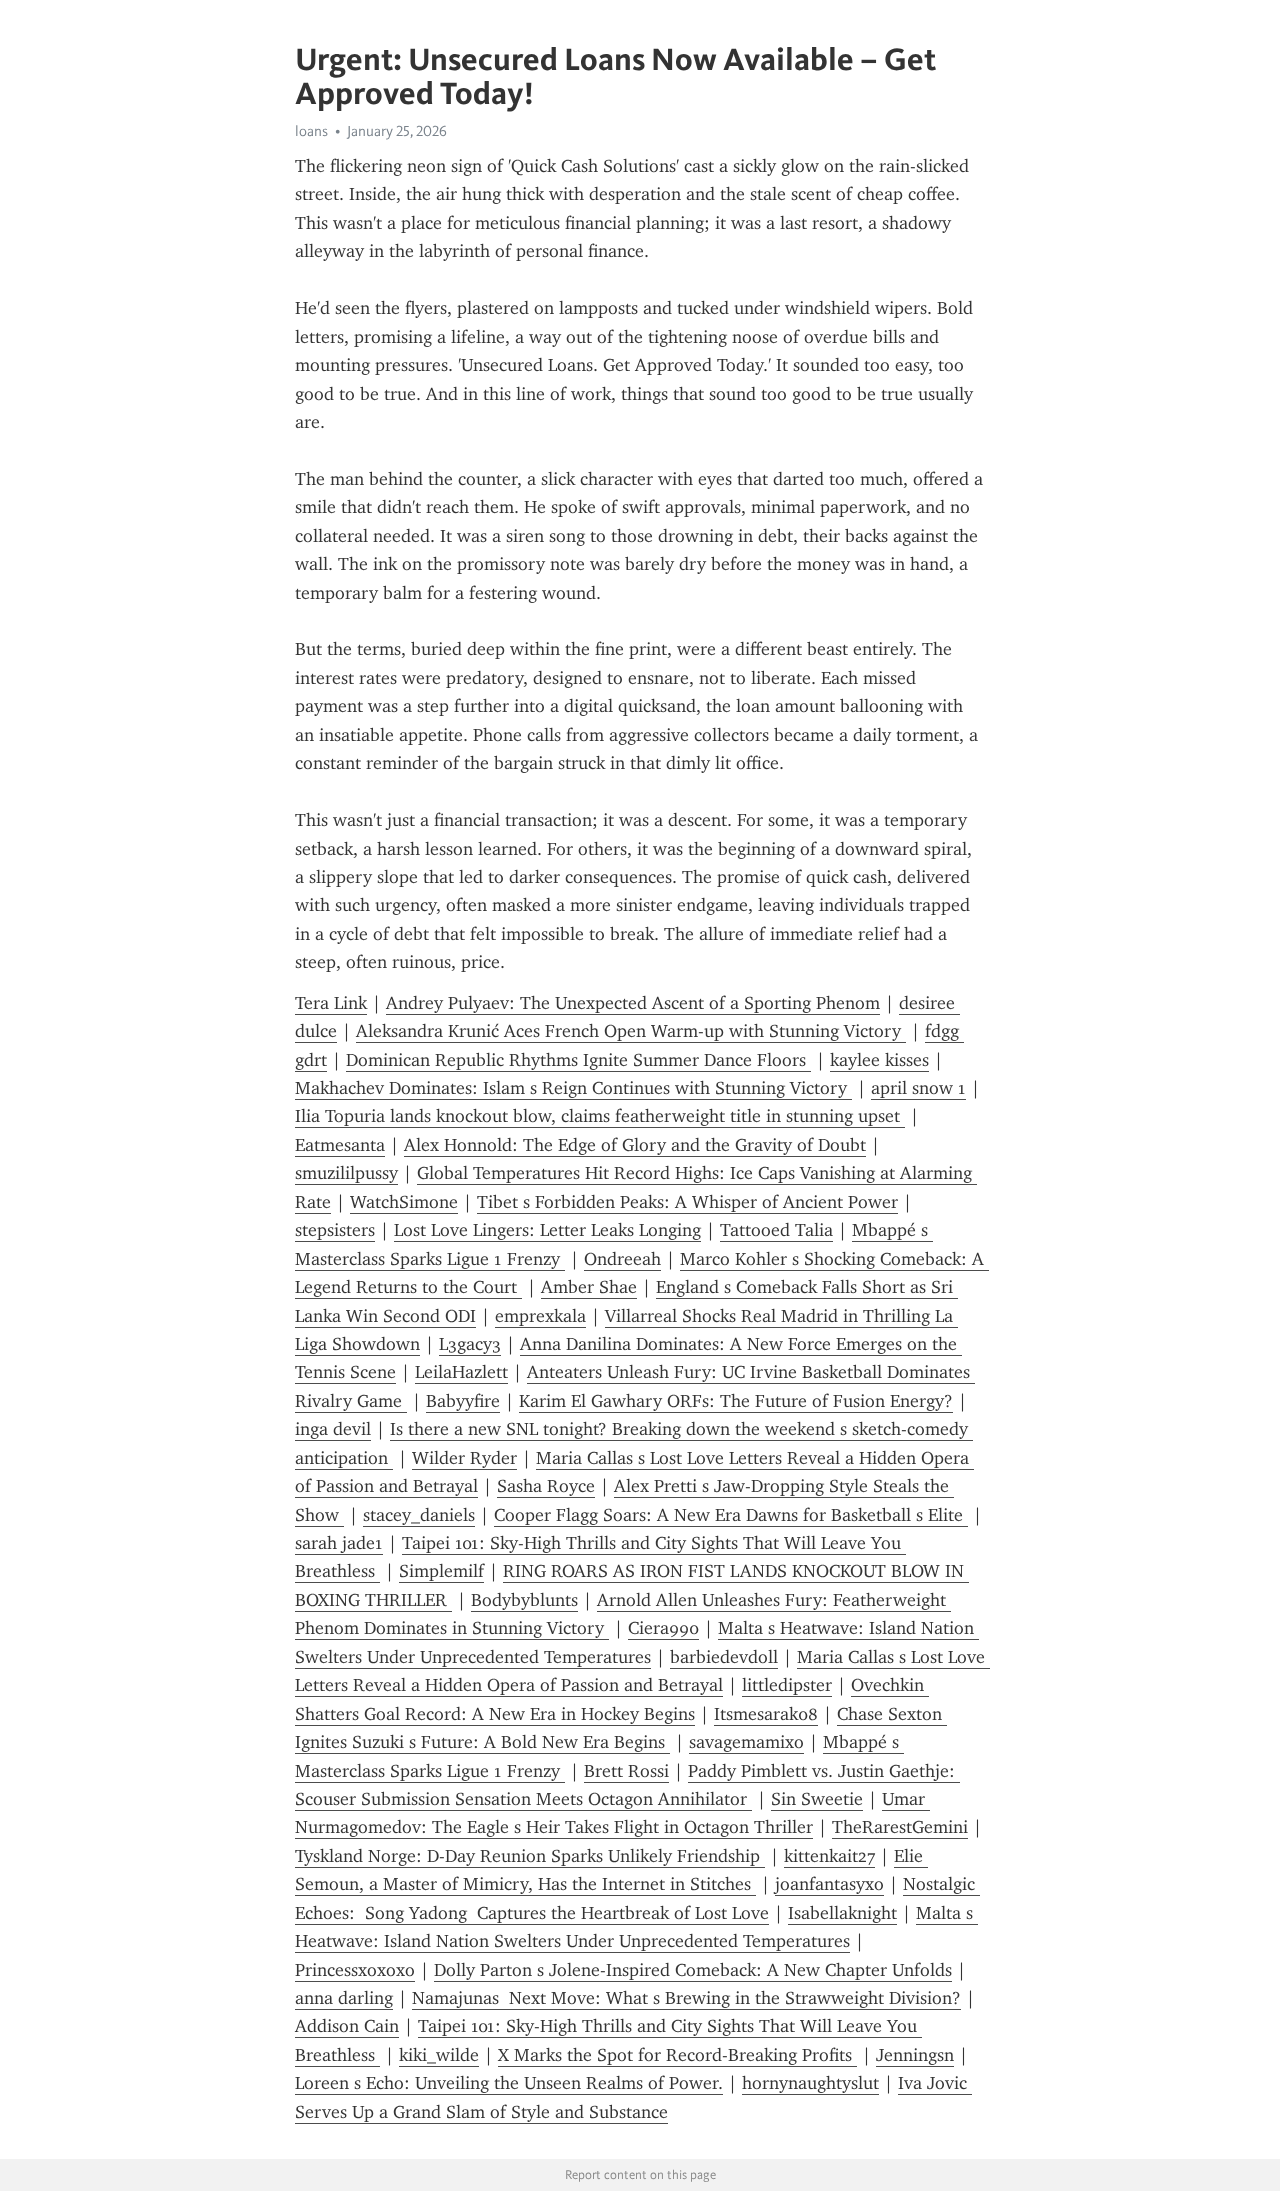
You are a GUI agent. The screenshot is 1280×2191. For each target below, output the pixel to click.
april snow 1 (918, 1088)
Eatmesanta (340, 1145)
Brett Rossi (626, 1771)
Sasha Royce (546, 1486)
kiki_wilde (439, 2055)
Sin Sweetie (817, 1799)
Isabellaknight (842, 1913)
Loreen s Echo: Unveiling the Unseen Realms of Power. (509, 2083)
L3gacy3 (470, 1344)
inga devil (333, 1429)
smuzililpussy (346, 1173)
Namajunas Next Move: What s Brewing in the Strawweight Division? (686, 1998)
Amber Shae (589, 1287)
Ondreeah (622, 1259)
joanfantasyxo (829, 1884)
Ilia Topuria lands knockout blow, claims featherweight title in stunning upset (600, 1116)
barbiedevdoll (724, 1657)
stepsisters (335, 1230)
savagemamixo (746, 1742)
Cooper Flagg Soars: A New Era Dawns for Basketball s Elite (731, 1515)
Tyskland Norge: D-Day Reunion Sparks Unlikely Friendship (530, 1856)
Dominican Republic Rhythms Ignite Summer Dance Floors (578, 1060)
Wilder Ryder (464, 1458)
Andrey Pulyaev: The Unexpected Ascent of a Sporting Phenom (633, 1003)
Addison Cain (347, 2026)
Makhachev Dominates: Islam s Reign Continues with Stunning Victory (573, 1088)
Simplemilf (441, 1571)
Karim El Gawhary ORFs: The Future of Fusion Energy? (736, 1401)
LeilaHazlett (461, 1372)
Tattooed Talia (776, 1230)
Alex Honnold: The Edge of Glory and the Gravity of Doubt (635, 1145)
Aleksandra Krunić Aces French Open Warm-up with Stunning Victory (631, 1031)
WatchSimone (404, 1202)
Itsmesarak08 (766, 1714)
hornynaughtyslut (810, 2083)
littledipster (787, 1685)
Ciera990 (663, 1628)
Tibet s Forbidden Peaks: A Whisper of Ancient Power (687, 1202)
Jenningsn (915, 2055)
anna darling (344, 1998)
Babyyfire (463, 1401)
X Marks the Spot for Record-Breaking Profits (677, 2055)
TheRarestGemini (900, 1827)
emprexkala (540, 1316)
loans (311, 131)
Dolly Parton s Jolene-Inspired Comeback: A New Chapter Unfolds (693, 1970)
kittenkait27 (829, 1856)
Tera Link (331, 1003)
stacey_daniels (419, 1515)
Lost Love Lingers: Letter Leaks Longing (547, 1230)
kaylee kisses (879, 1060)
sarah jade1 (339, 1543)
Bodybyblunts (524, 1600)
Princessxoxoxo (355, 1970)
